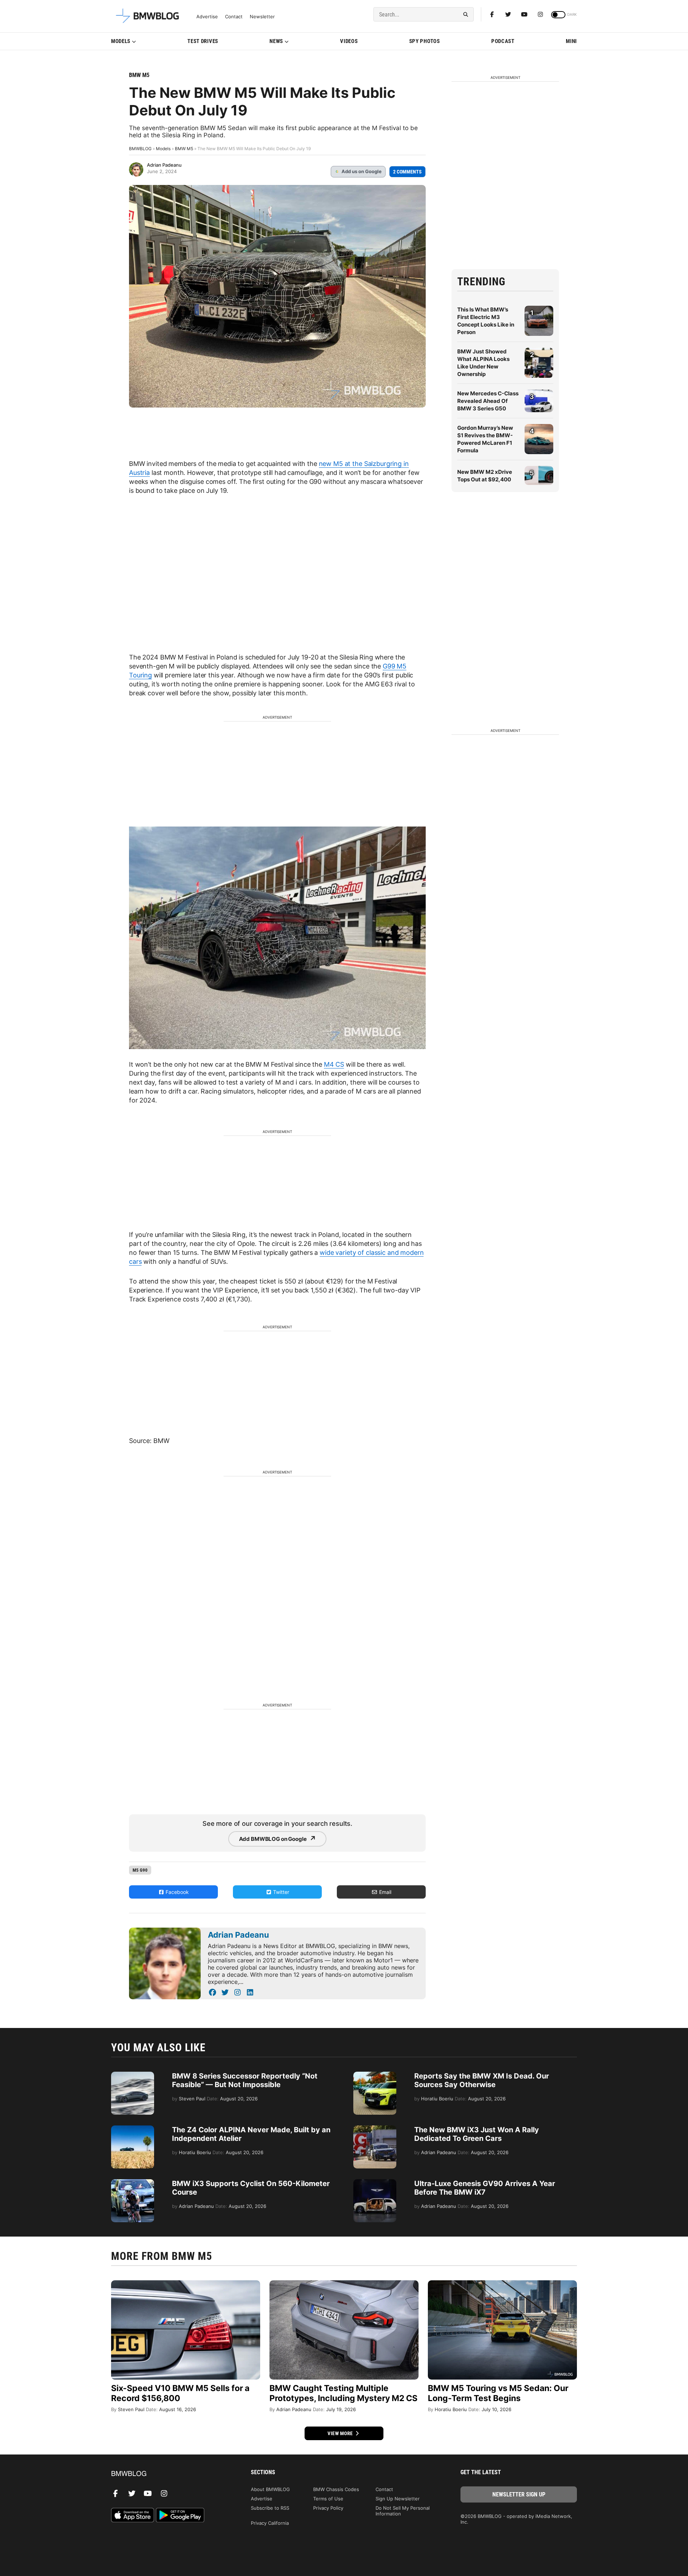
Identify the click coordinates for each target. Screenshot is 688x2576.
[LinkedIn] (250, 1992)
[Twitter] (508, 14)
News (276, 41)
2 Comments (407, 172)
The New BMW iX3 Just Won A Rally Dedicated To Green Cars (477, 2134)
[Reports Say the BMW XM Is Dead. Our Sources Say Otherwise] (375, 2075)
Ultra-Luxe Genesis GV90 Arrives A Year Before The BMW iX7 (485, 2188)
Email (384, 1892)
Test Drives (203, 41)
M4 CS (334, 1064)
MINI (571, 41)
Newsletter (262, 17)
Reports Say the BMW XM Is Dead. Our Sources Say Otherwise (482, 2080)
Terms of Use (328, 2499)
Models (121, 41)
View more (341, 2433)
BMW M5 (139, 75)
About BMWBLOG (270, 2489)
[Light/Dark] (558, 15)
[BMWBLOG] (169, 2474)
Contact (234, 17)
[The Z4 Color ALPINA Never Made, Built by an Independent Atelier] (133, 2129)
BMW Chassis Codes (336, 2489)
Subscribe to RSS (270, 2508)
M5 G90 (140, 1870)
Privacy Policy (328, 2508)
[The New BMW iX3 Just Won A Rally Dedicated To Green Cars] (375, 2129)
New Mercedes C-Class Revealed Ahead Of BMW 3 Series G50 (488, 401)
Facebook (176, 1892)
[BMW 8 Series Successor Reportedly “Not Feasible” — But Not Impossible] (133, 2075)
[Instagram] (540, 14)
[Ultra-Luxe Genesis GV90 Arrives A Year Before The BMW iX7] (375, 2183)
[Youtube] (524, 14)
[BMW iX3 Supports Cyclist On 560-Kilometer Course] (133, 2183)
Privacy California (270, 2523)
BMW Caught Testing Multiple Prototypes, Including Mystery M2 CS (343, 2393)
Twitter (280, 1892)
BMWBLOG (140, 149)
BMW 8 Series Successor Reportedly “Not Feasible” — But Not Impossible (245, 2080)
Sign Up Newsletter (398, 2499)
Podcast (503, 41)
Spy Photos (425, 41)
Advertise (207, 17)
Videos (349, 41)
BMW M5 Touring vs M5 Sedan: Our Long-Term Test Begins (498, 2393)
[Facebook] (492, 14)
